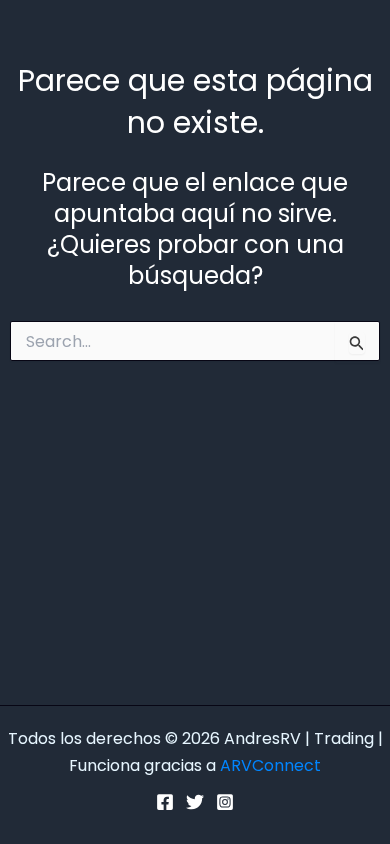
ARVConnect (270, 765)
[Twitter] (195, 802)
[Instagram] (225, 802)
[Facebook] (165, 802)
